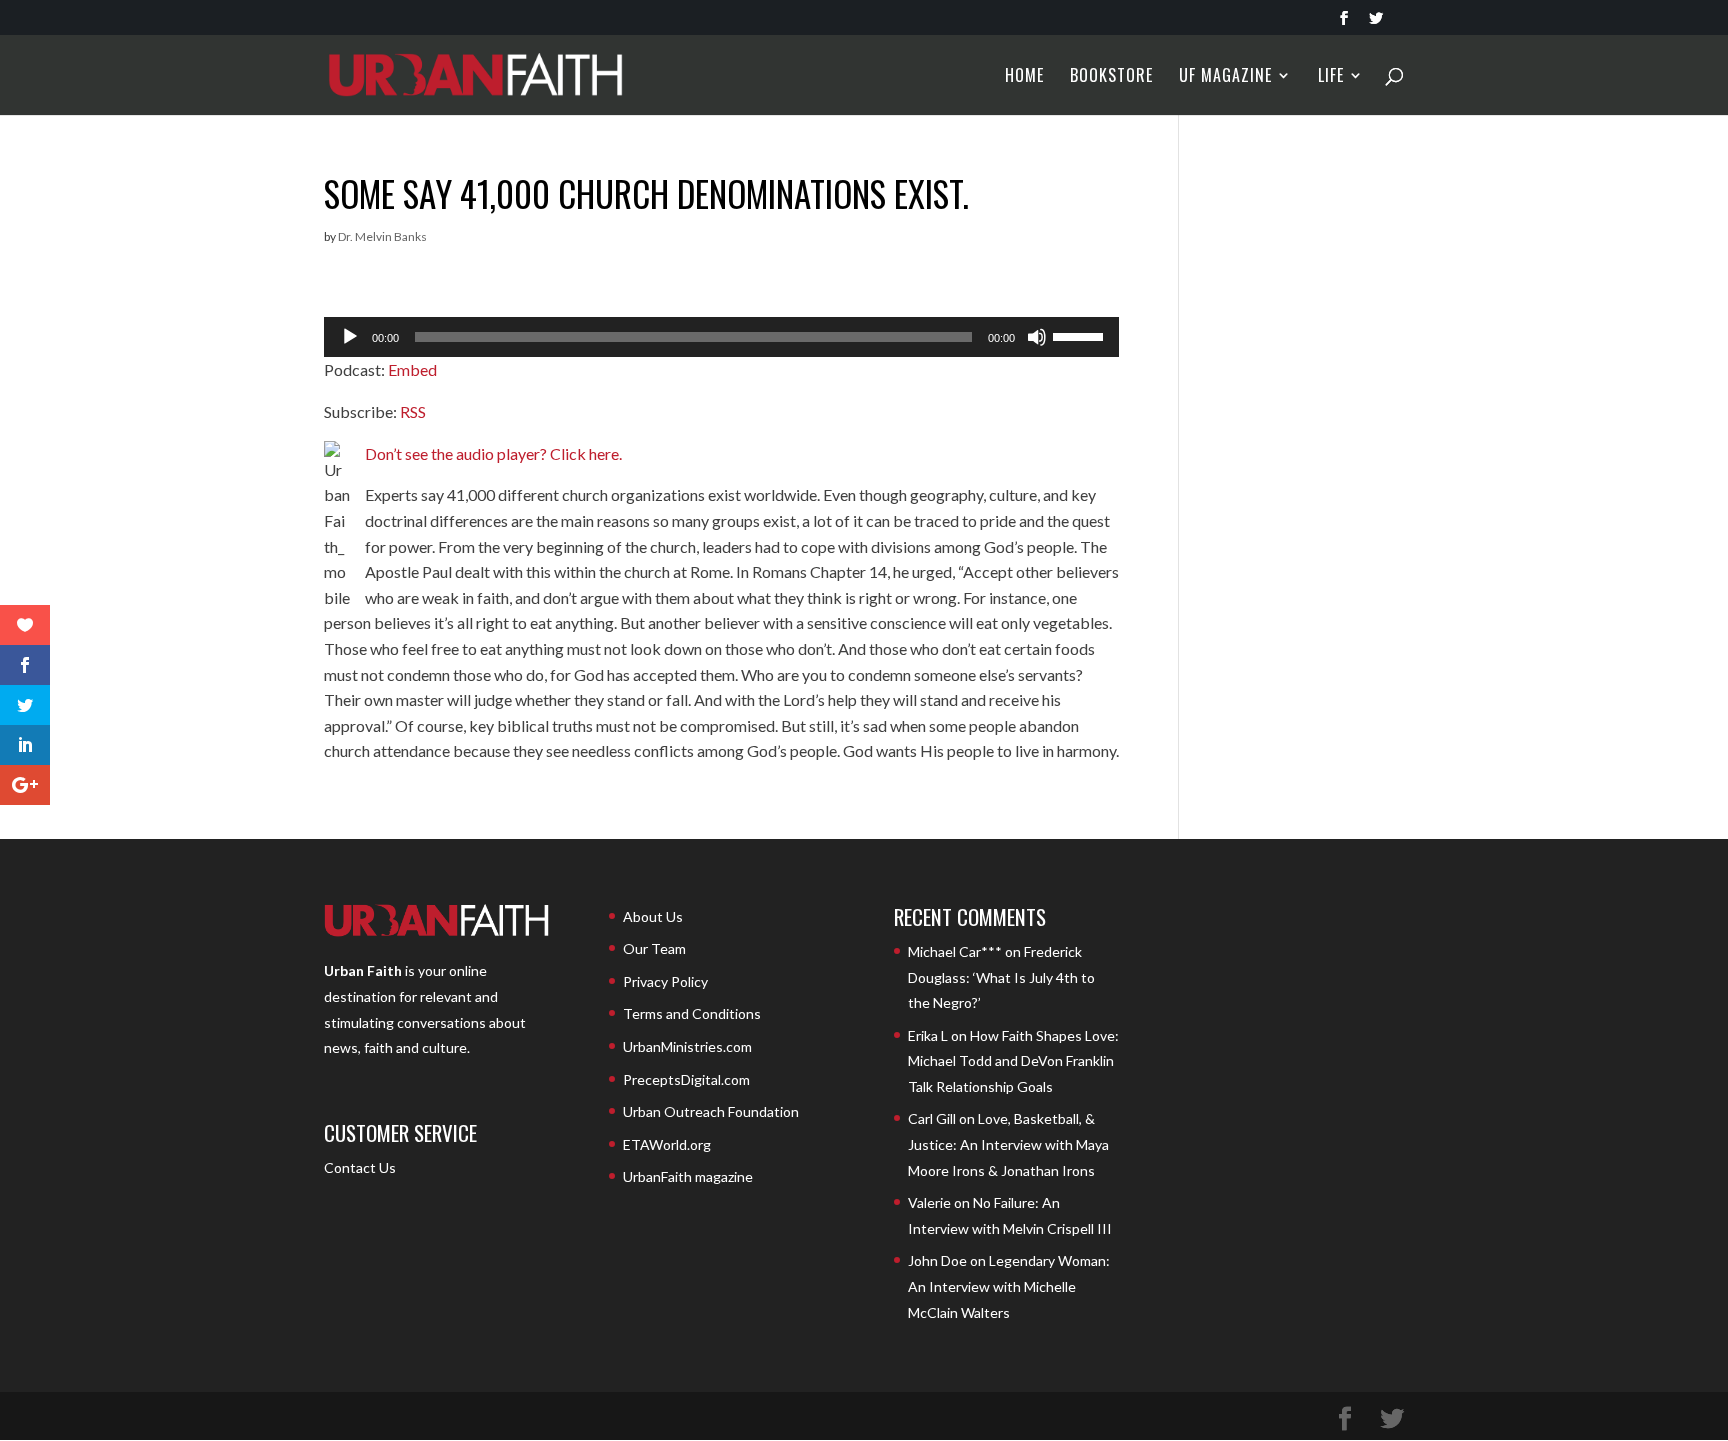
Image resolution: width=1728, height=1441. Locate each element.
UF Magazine (1225, 77)
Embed (412, 369)
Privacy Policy (665, 981)
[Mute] (1037, 337)
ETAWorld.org (667, 1144)
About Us (653, 916)
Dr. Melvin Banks (382, 236)
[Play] (350, 337)
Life (1331, 77)
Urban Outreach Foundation (711, 1111)
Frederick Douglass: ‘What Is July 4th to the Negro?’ (1001, 977)
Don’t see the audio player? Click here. (493, 453)
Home (1024, 77)
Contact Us (360, 1167)
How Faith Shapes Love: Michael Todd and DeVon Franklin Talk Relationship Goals (1013, 1061)
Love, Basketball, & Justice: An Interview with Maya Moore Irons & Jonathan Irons (1008, 1144)
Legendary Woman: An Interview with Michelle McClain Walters (1009, 1286)
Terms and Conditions (692, 1013)
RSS (413, 411)
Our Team (654, 948)
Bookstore (1111, 77)
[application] (721, 337)
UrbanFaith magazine (688, 1176)
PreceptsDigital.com (686, 1079)
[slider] (1081, 335)
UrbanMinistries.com (687, 1046)
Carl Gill (932, 1118)
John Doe (937, 1260)
